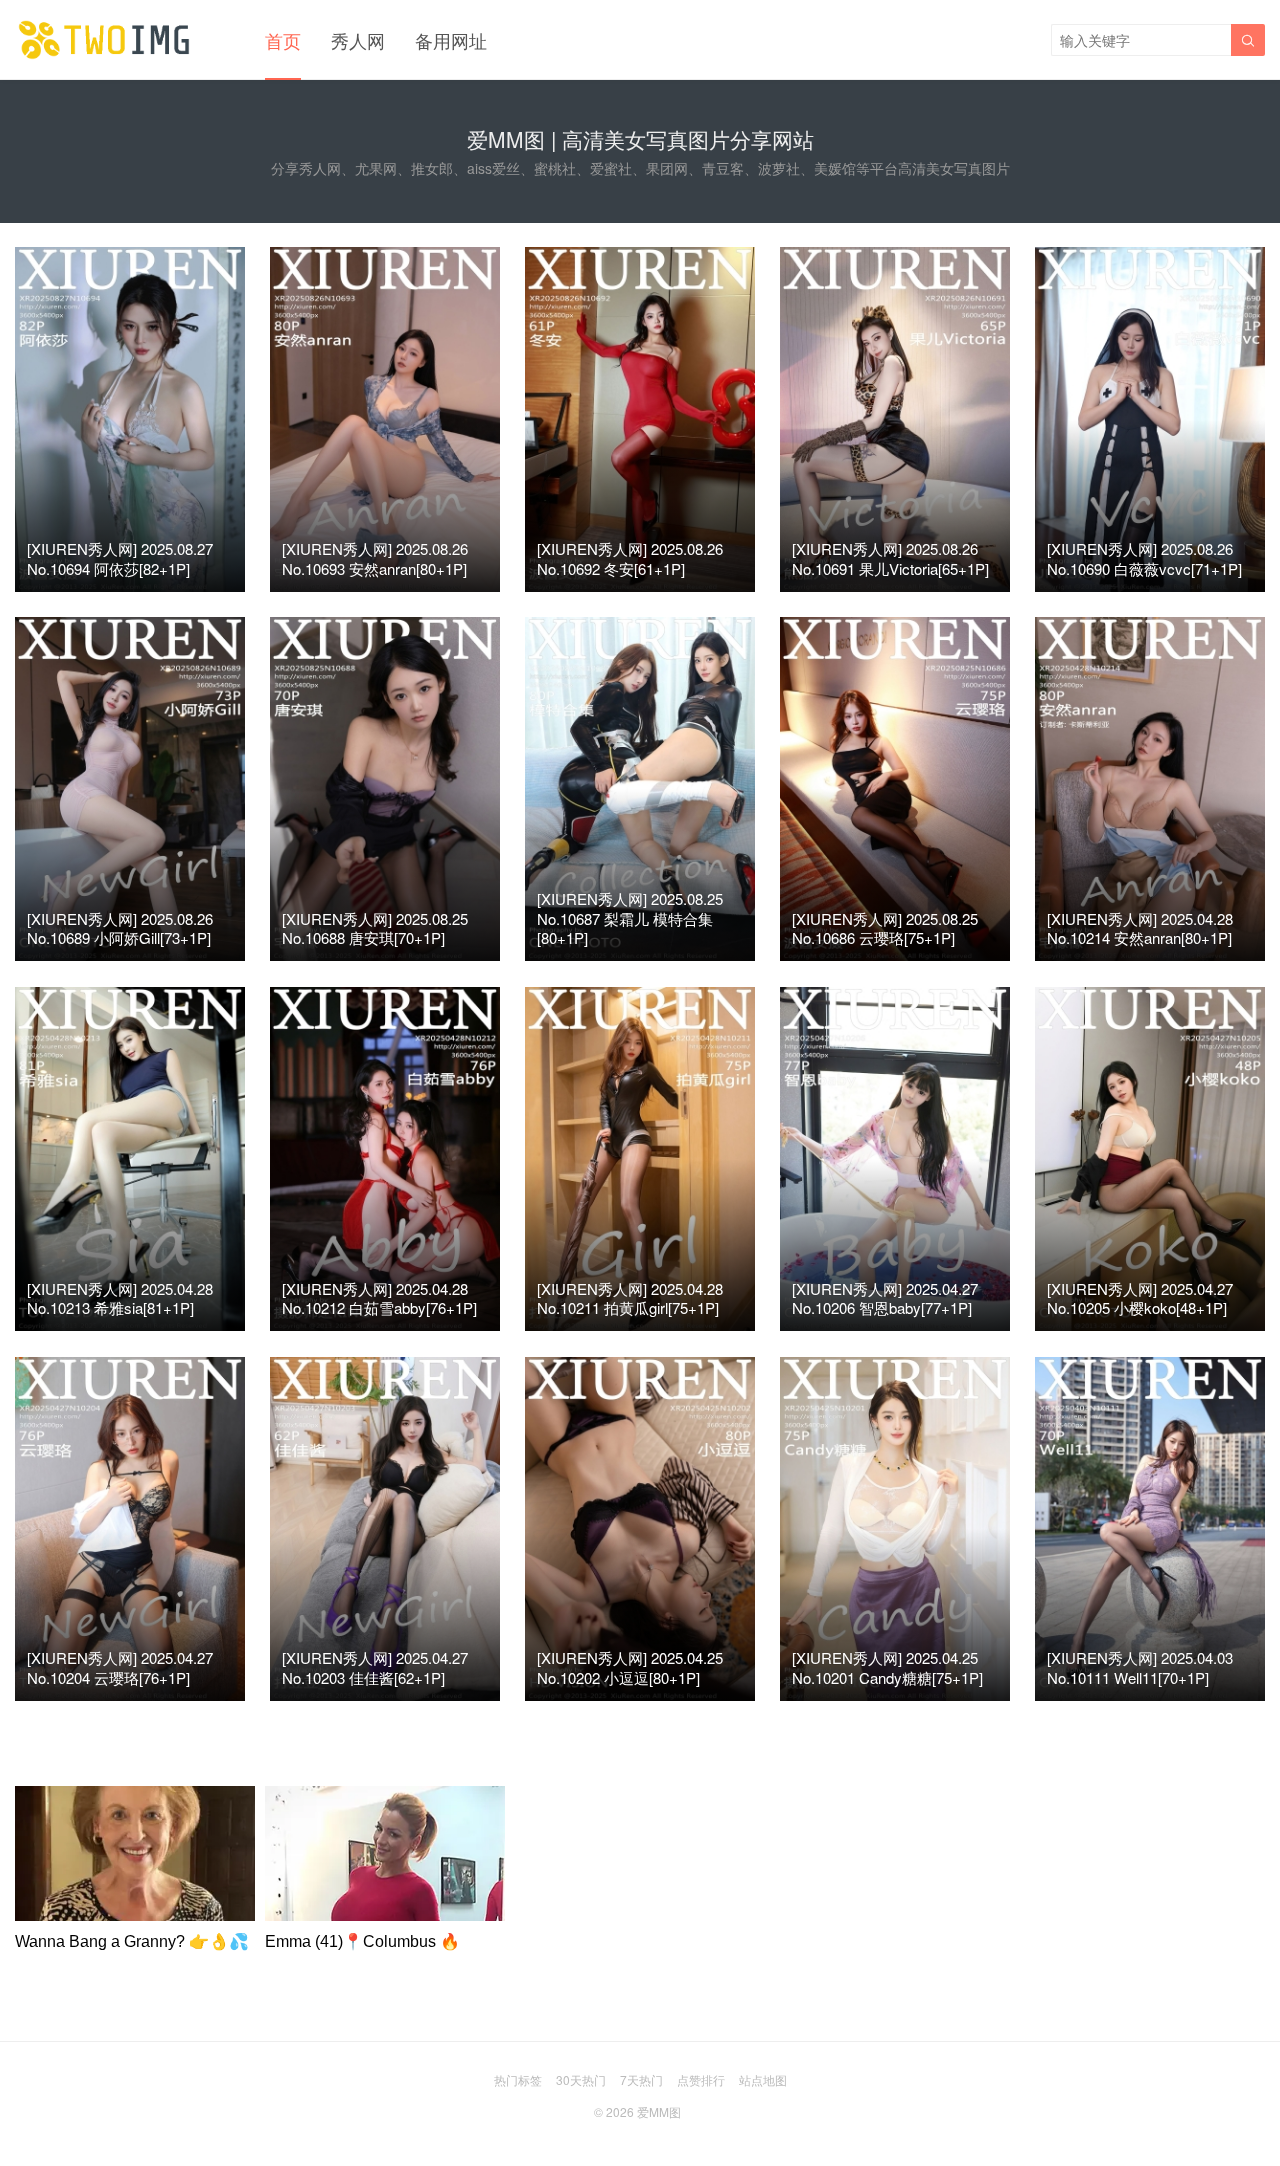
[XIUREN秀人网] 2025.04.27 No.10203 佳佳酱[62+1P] (375, 1667)
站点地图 (763, 2079)
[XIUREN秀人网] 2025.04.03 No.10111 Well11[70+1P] (1140, 1667)
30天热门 (581, 2079)
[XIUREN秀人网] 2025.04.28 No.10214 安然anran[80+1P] (1140, 928)
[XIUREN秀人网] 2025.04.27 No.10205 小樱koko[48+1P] (1140, 1298)
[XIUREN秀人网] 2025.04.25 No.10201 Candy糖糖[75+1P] (887, 1667)
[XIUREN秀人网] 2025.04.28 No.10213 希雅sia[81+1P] (120, 1298)
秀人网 (358, 40)
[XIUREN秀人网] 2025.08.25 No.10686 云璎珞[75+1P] (885, 928)
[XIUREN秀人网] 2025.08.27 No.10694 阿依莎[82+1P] (120, 558)
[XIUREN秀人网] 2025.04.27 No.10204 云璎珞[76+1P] (120, 1667)
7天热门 (641, 2079)
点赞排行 (701, 2079)
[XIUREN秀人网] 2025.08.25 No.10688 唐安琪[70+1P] (375, 928)
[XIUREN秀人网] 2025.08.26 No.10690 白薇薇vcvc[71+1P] (1144, 558)
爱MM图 (659, 2111)
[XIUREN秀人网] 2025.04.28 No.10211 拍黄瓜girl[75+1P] (630, 1298)
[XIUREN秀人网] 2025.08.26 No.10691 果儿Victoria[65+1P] (890, 558)
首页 (283, 40)
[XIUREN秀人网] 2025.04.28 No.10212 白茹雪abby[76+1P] (379, 1298)
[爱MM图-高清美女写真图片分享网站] (105, 40)
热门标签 (518, 2079)
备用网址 (451, 40)
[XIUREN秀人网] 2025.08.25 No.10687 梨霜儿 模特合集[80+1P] (630, 918)
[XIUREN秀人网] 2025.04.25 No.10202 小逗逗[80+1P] (630, 1667)
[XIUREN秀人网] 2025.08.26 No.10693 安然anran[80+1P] (375, 558)
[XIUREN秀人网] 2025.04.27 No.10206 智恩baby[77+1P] (885, 1298)
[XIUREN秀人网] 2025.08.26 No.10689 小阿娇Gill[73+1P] (120, 928)
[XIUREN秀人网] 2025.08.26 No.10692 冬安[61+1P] (630, 558)
